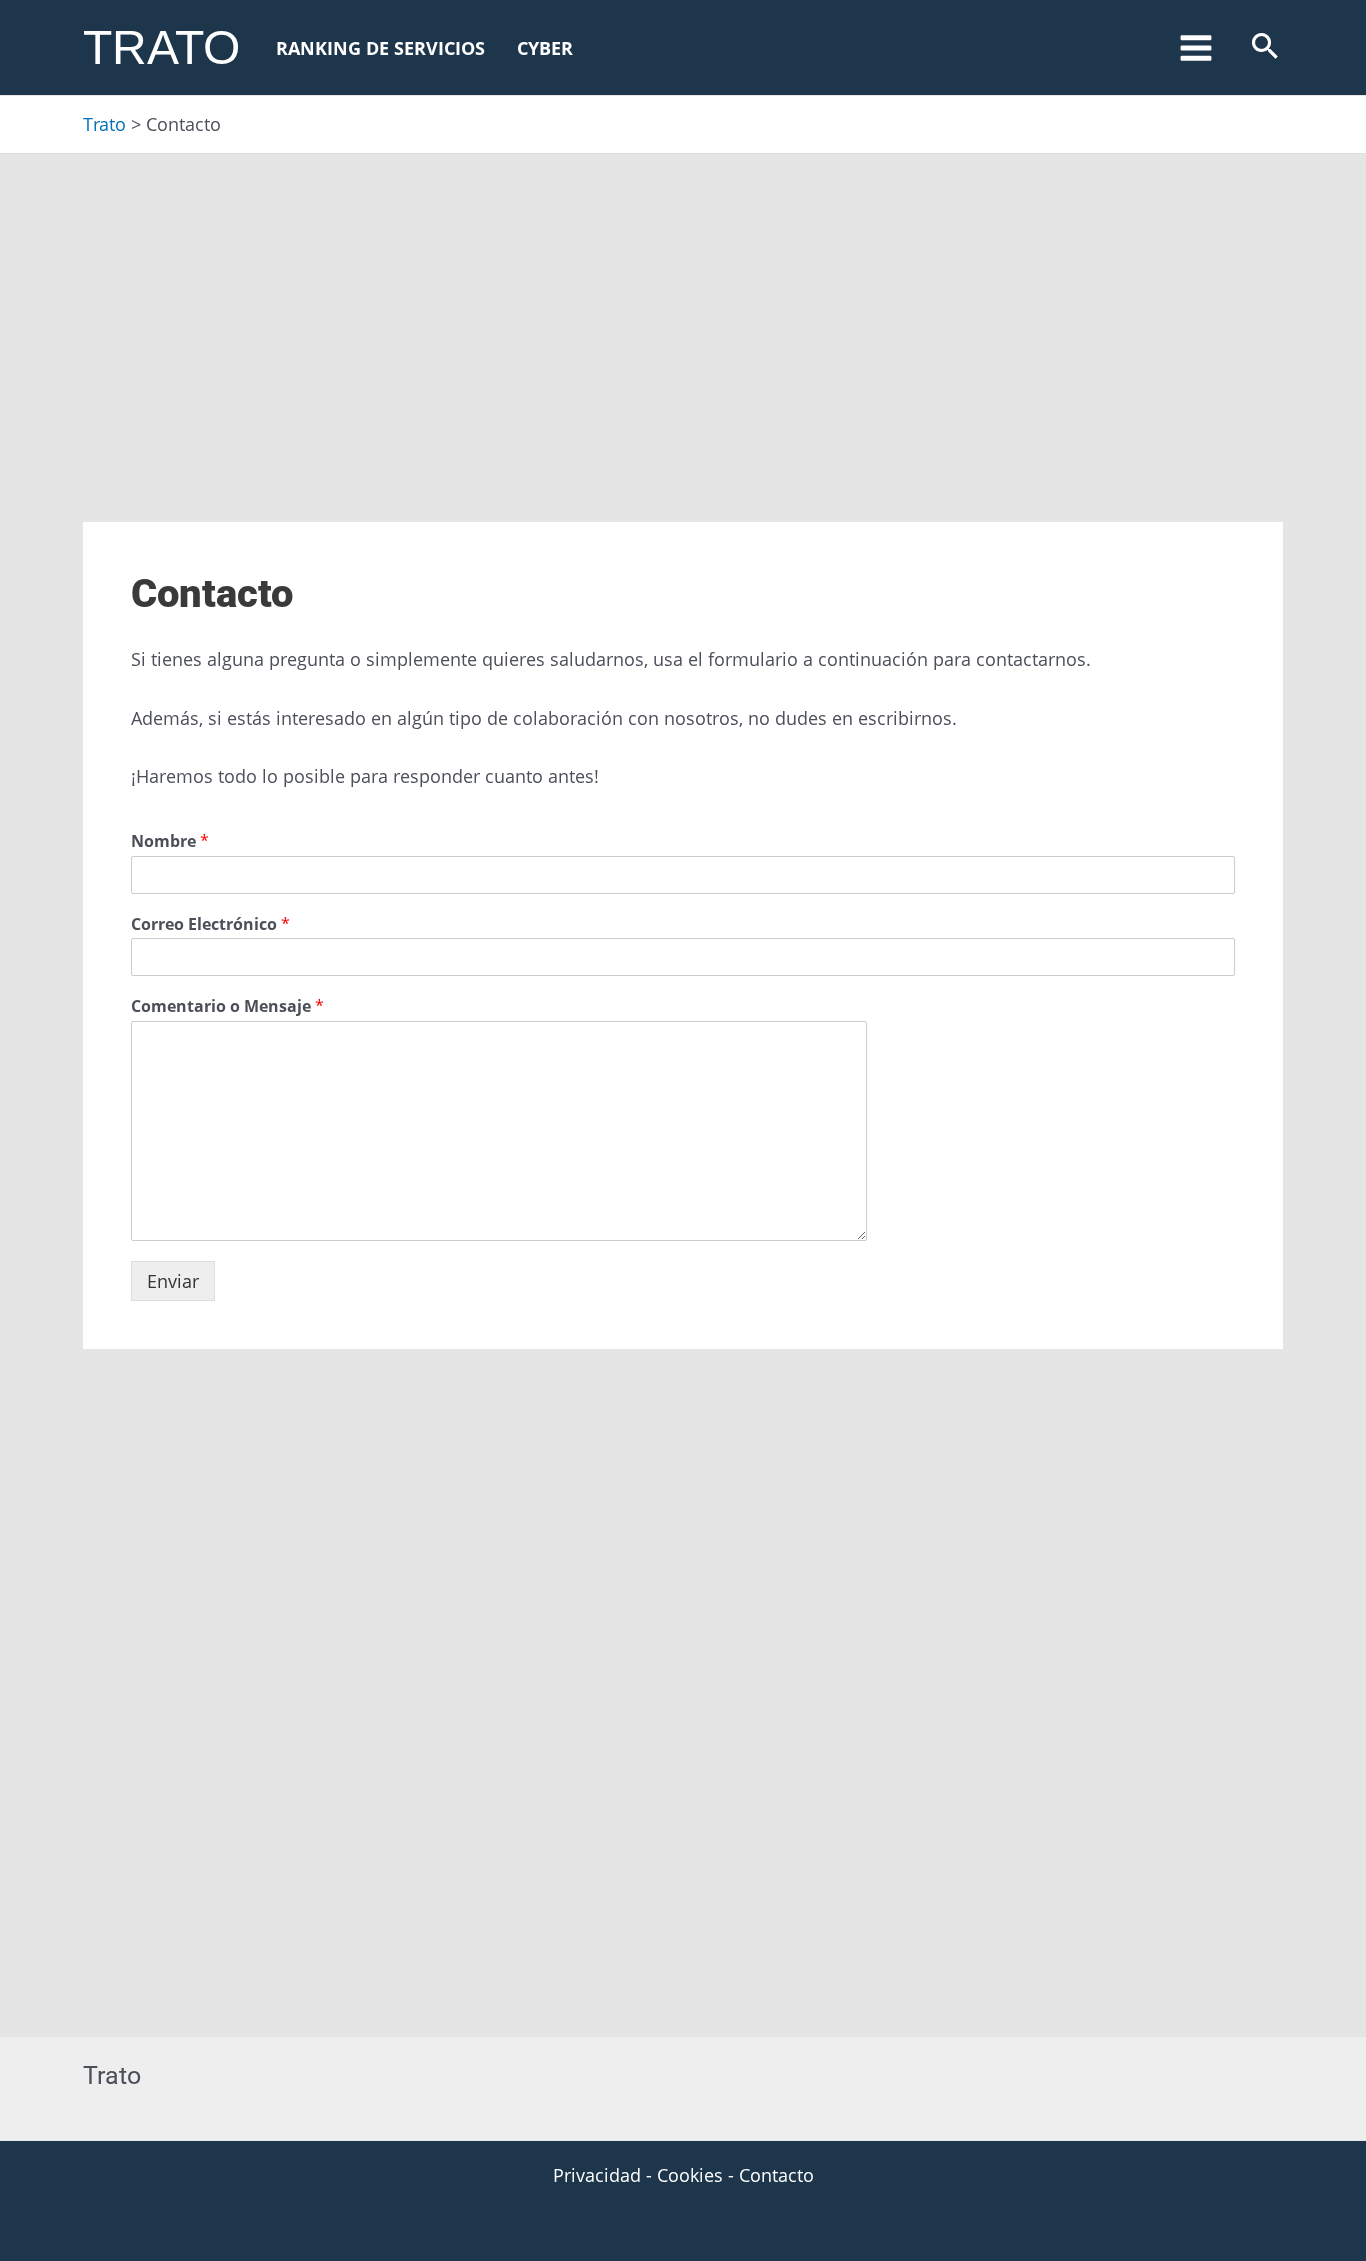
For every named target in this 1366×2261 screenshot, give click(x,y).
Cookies (690, 2175)
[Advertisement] (683, 302)
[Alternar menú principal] (1195, 47)
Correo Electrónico (210, 924)
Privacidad (597, 2175)
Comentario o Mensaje (227, 1006)
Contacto (776, 2175)
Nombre (170, 841)
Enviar (173, 1281)
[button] (1265, 47)
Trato (161, 47)
